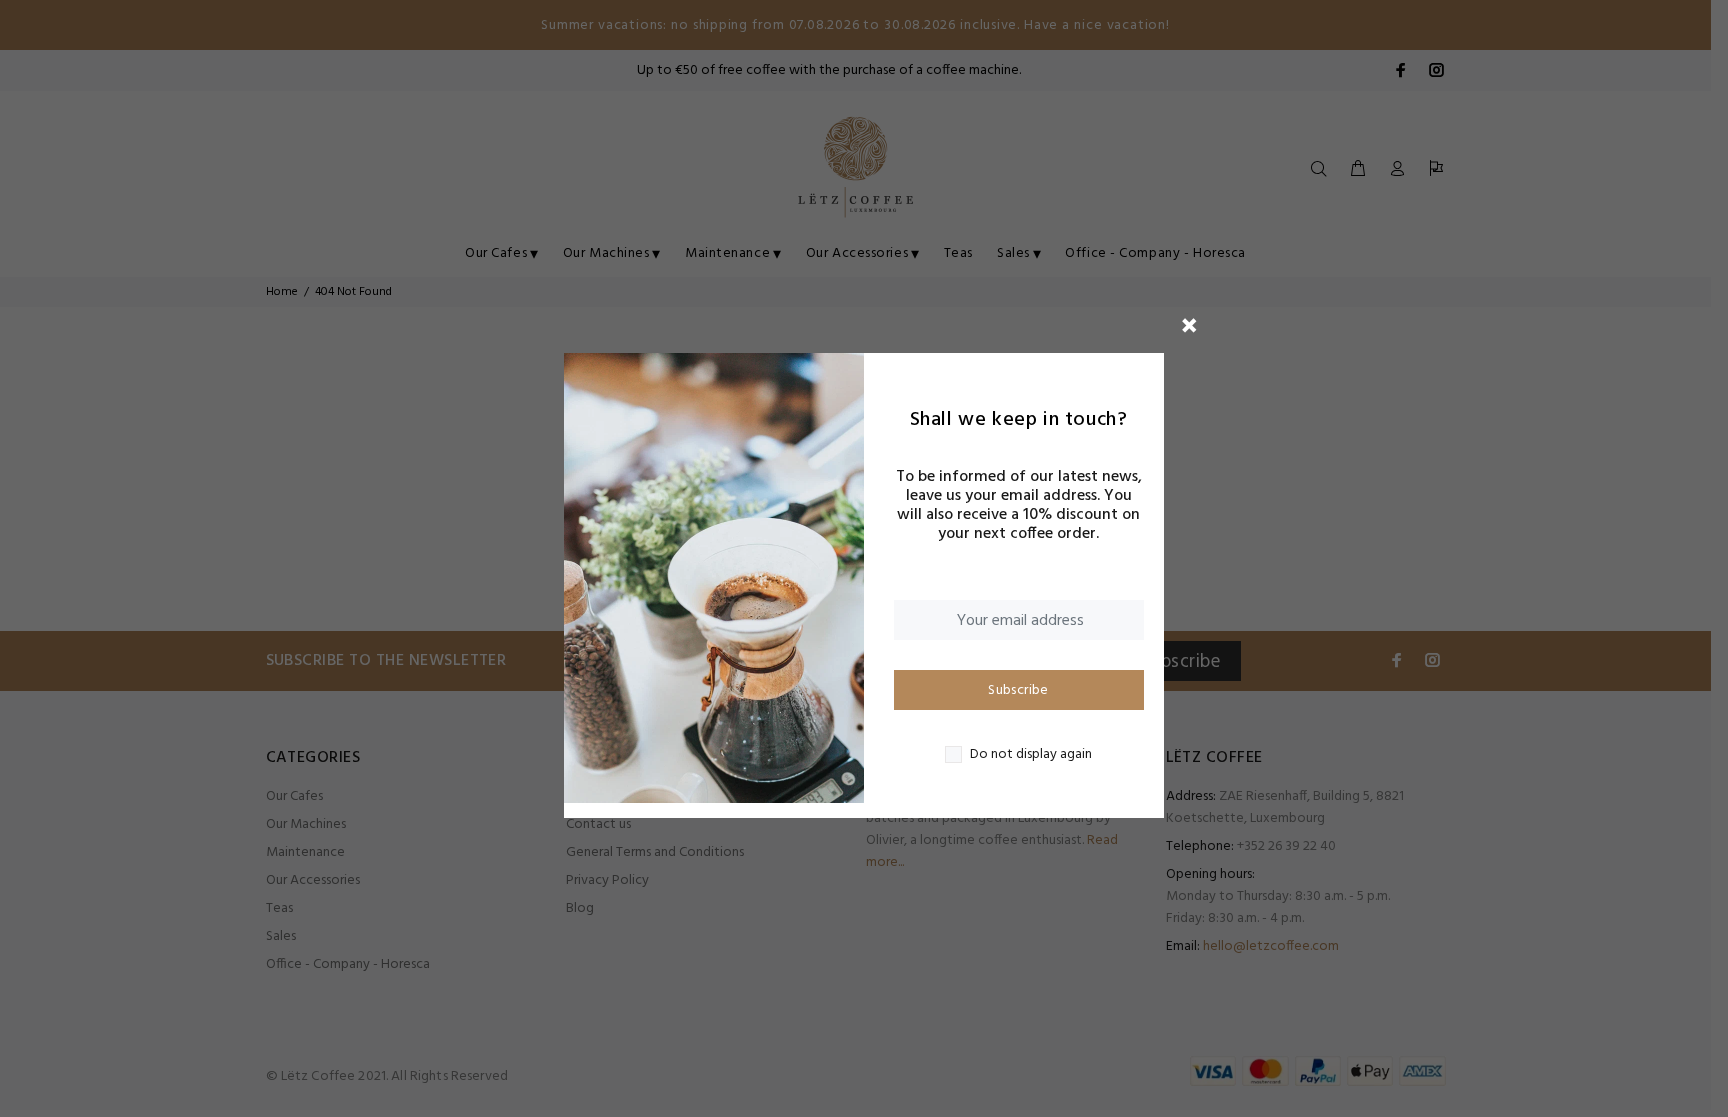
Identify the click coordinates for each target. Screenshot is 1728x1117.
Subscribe (1018, 690)
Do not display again (1031, 755)
